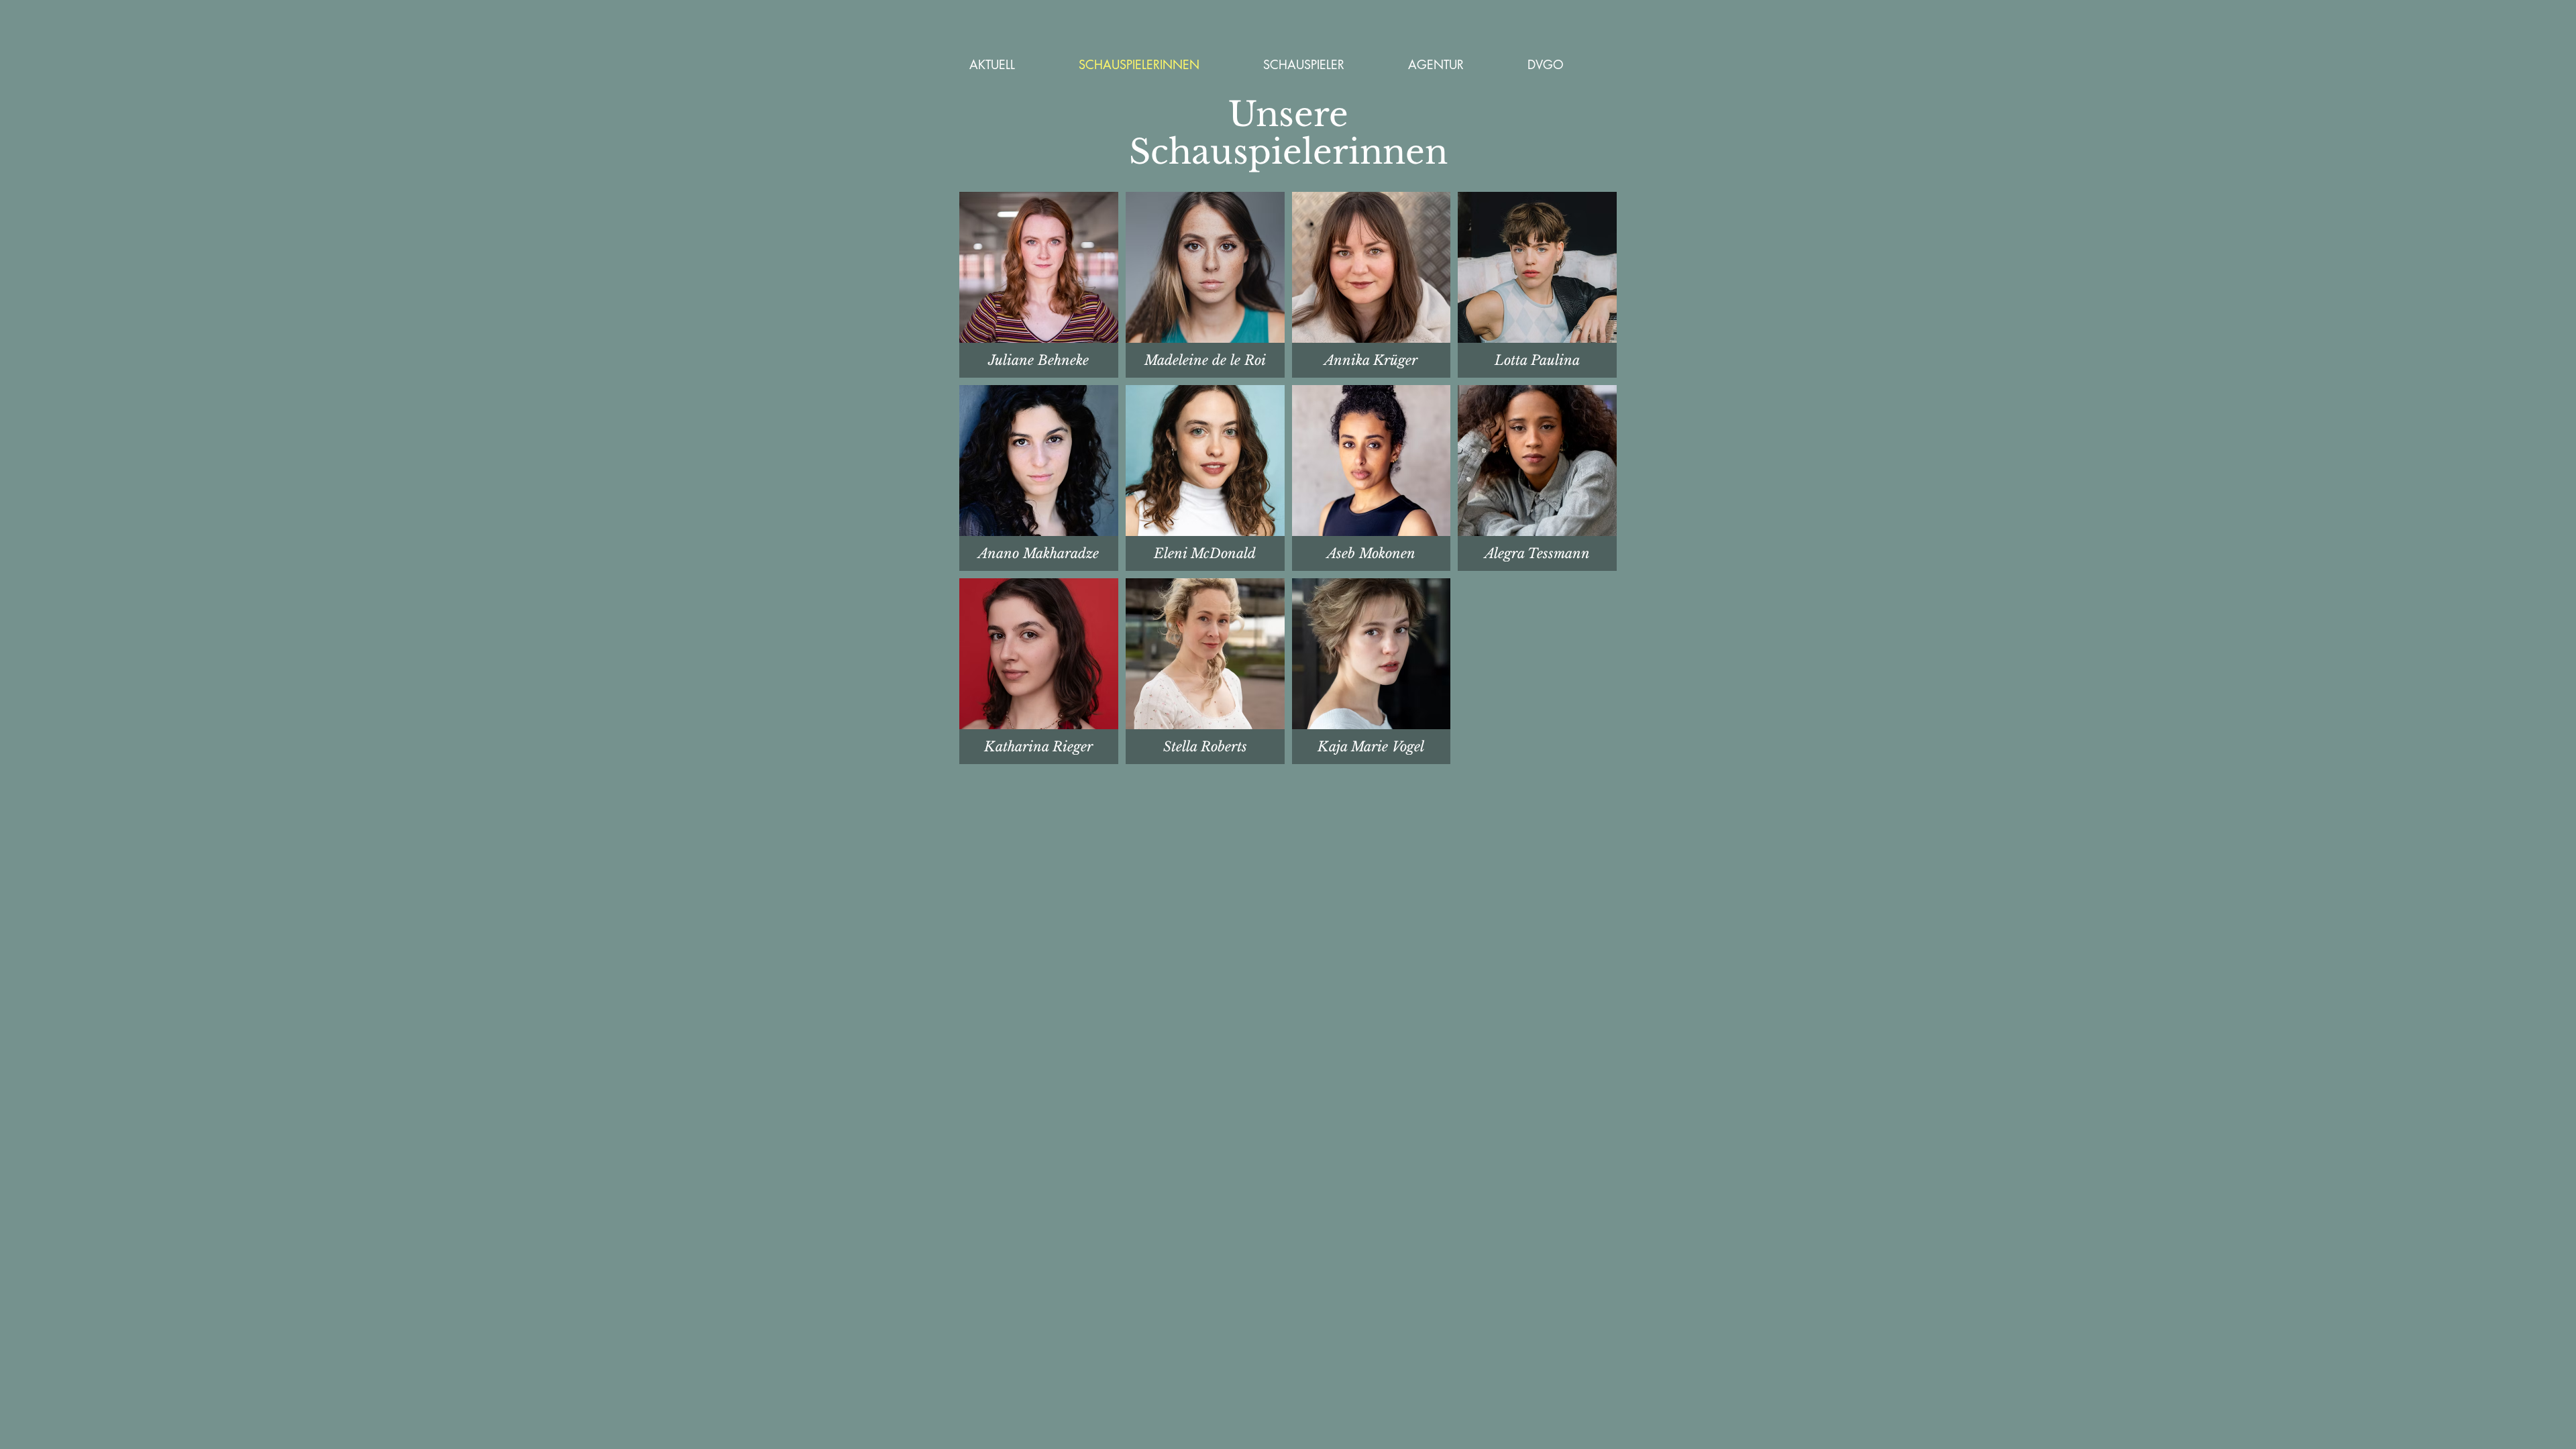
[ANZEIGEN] (1036, 361)
